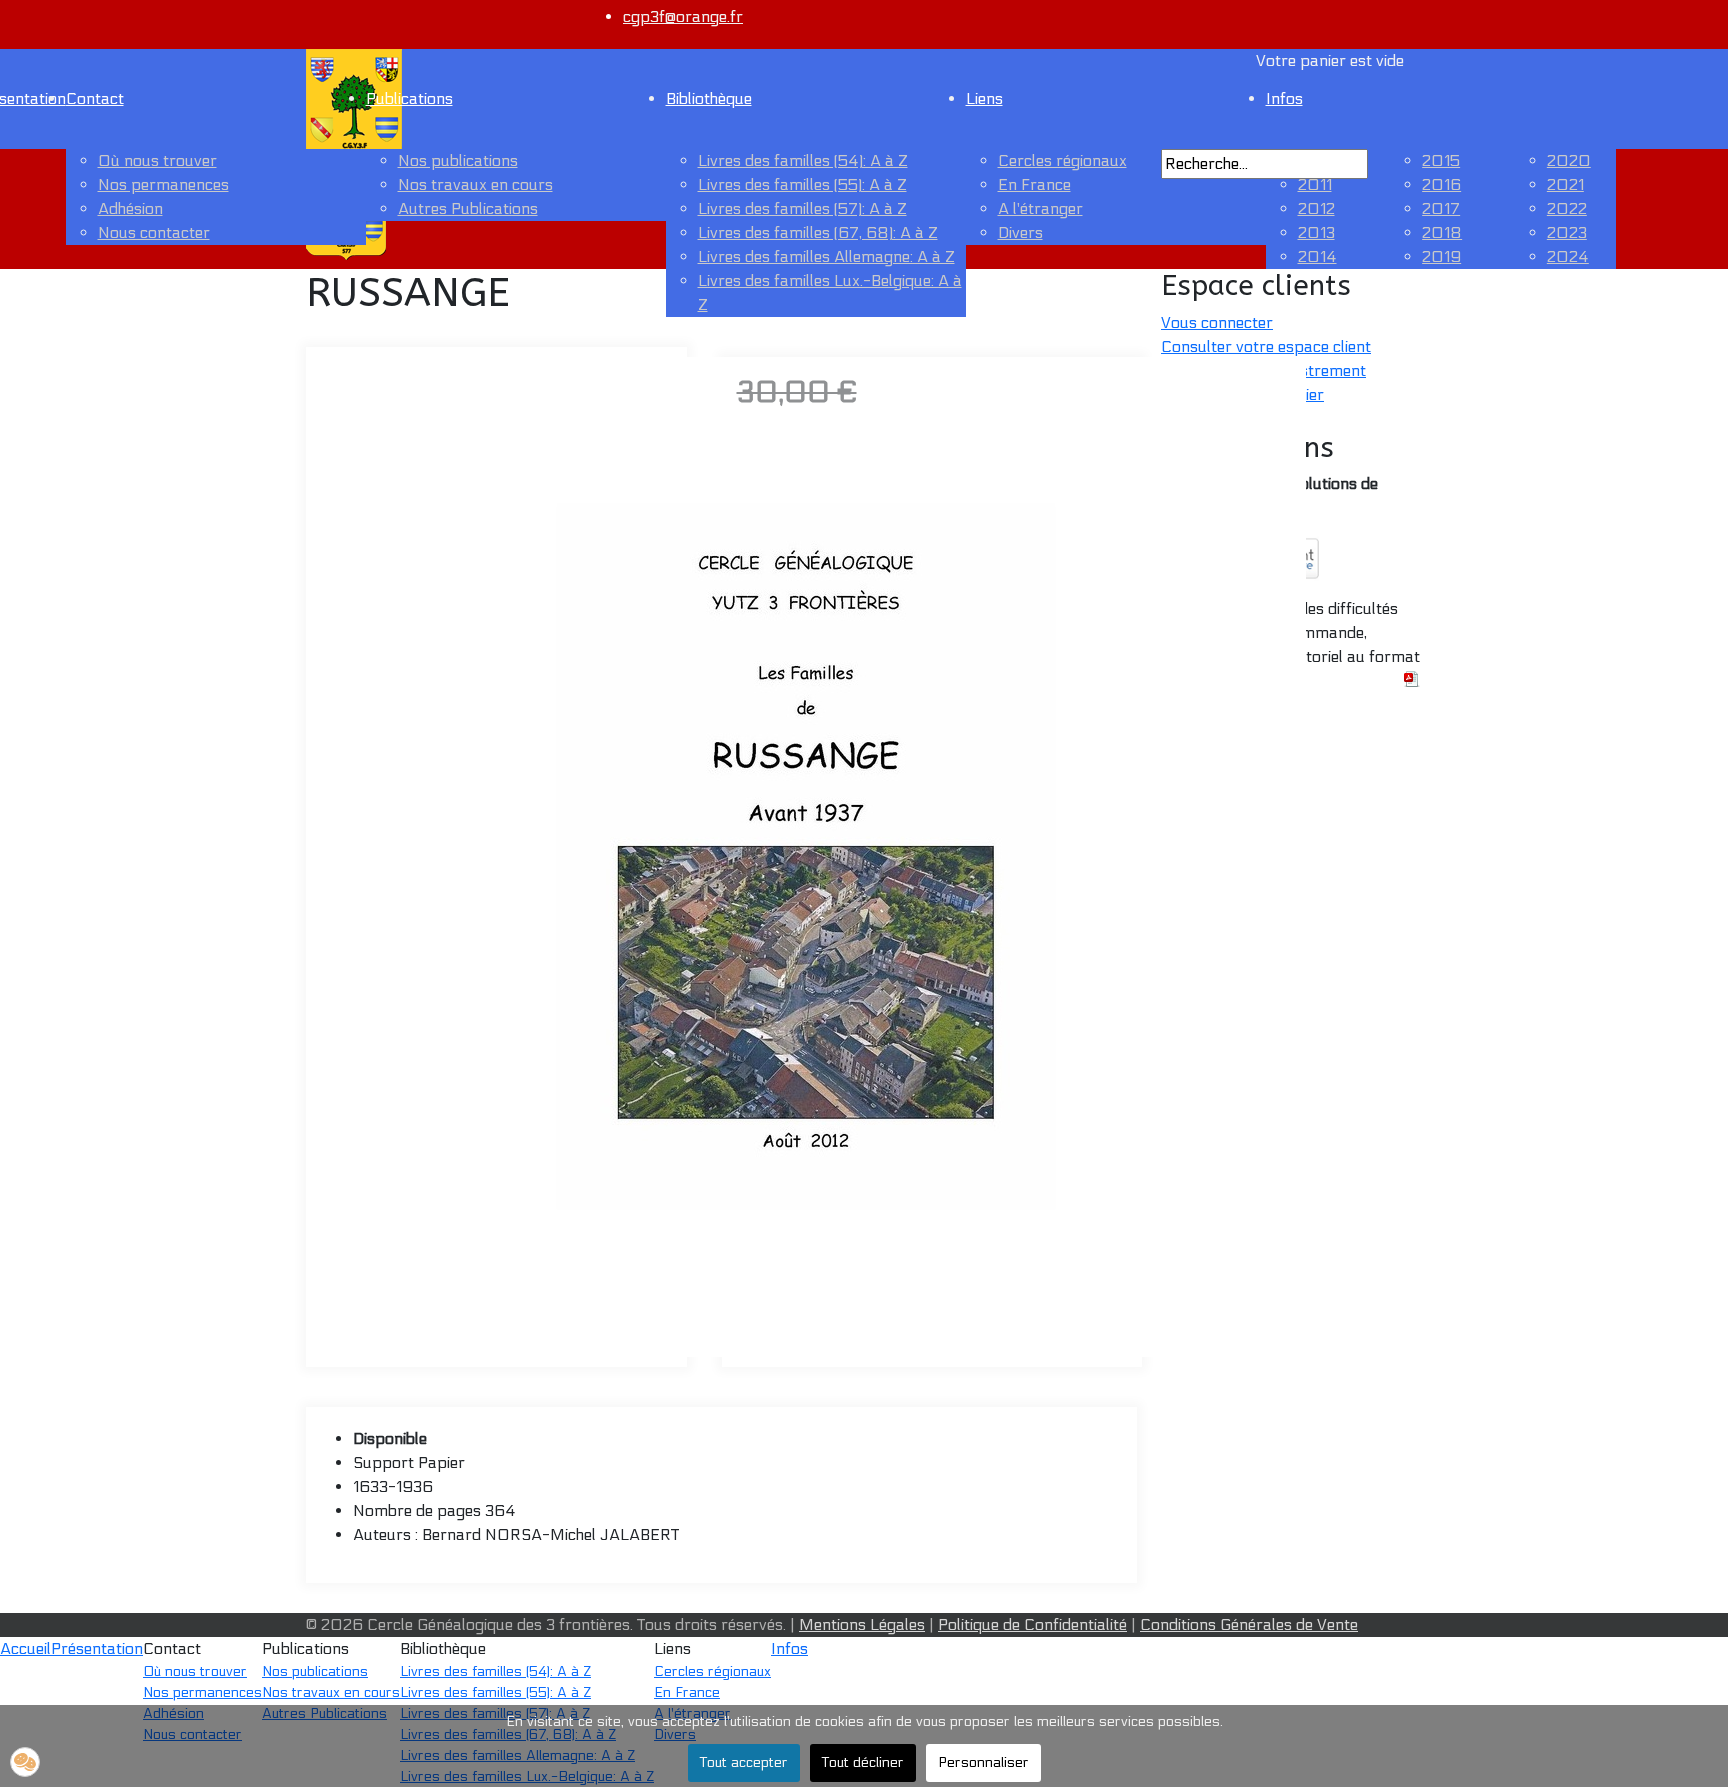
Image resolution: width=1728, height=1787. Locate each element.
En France (1034, 184)
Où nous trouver (157, 160)
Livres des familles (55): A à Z (802, 184)
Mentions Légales (862, 1624)
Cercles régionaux (1062, 160)
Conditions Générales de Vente (1249, 1624)
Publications (409, 98)
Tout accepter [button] (744, 1762)
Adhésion (130, 208)
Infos (789, 1648)
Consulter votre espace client (1266, 346)
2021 (1565, 184)
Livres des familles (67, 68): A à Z (818, 232)
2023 (1567, 232)
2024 (1568, 256)
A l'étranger (1040, 208)
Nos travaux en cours (475, 184)
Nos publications (458, 160)
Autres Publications (468, 208)
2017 (1441, 208)
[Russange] (806, 855)
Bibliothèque (709, 98)
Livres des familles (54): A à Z (803, 160)
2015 (1441, 160)
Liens (984, 98)
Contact (95, 98)
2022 (1567, 208)
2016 (1441, 184)
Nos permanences (163, 184)
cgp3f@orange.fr (683, 16)
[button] (25, 1762)
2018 (1442, 232)
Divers (1020, 232)
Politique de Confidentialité (1032, 1624)
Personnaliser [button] (983, 1762)
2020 (1569, 160)
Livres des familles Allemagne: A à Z (826, 256)
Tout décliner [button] (863, 1762)
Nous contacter (154, 232)
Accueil (25, 1648)
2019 (1441, 256)
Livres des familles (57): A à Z (802, 208)
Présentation (97, 1648)
